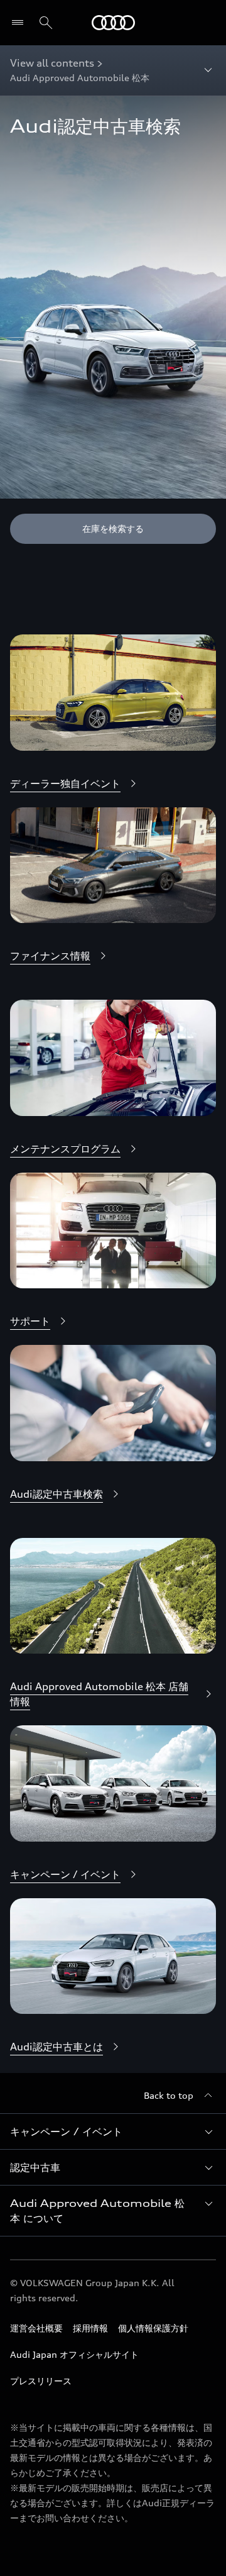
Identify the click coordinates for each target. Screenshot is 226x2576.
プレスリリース (41, 2381)
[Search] (46, 23)
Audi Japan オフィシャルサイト (74, 2354)
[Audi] (113, 23)
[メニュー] (20, 23)
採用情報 (90, 2328)
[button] (113, 2131)
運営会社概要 (36, 2328)
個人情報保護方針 (153, 2328)
